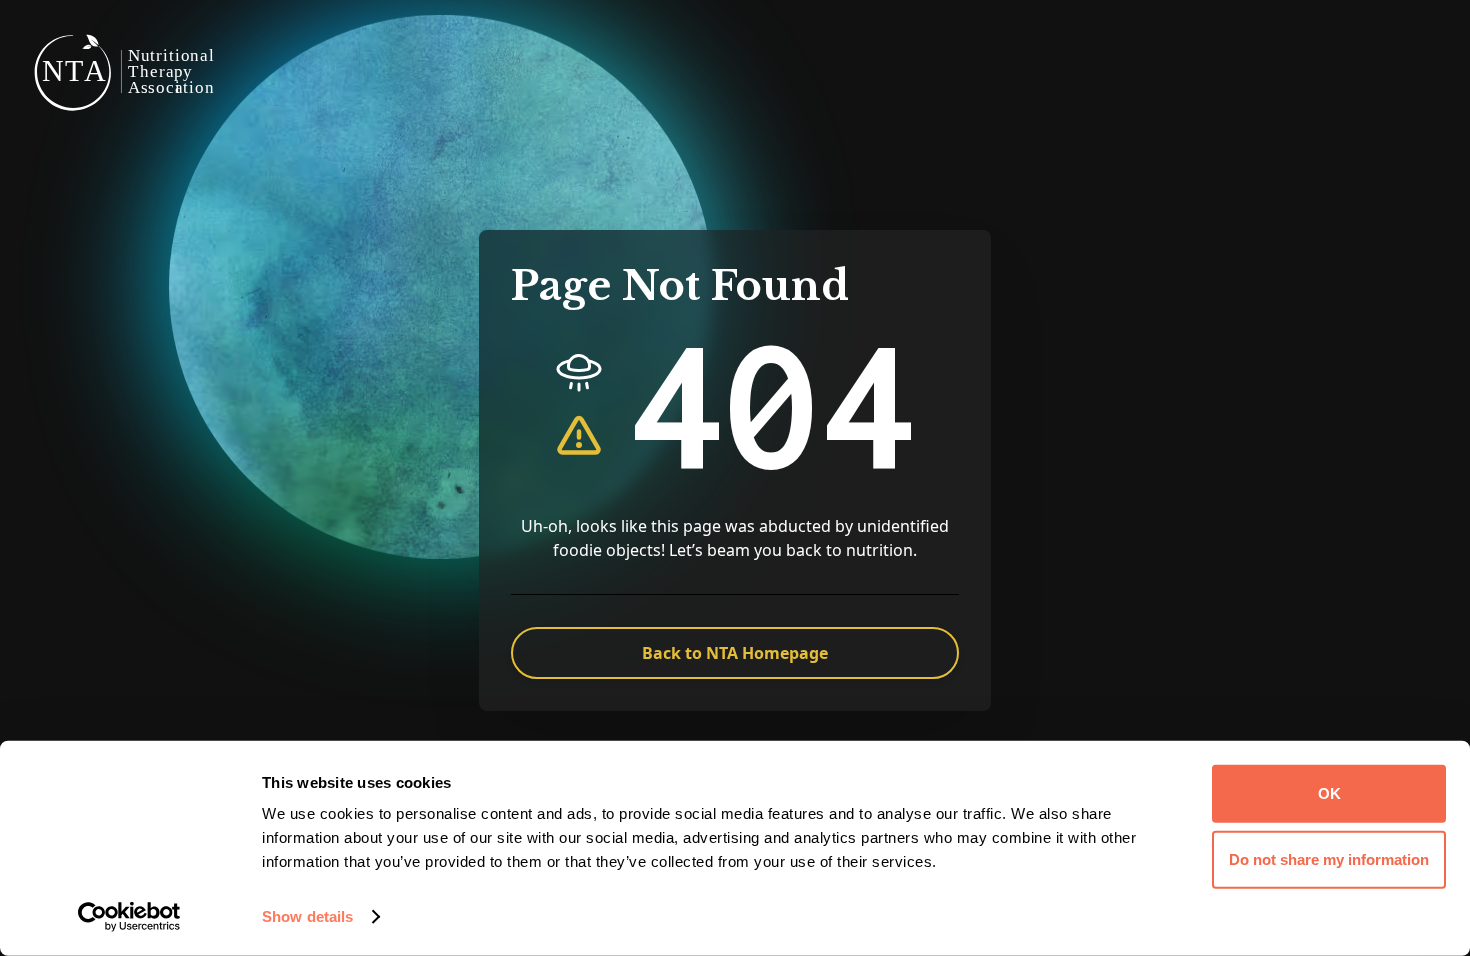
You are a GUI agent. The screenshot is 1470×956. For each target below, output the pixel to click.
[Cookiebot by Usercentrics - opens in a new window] (129, 917)
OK (1329, 793)
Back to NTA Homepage (735, 653)
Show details (307, 916)
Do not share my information (1329, 858)
